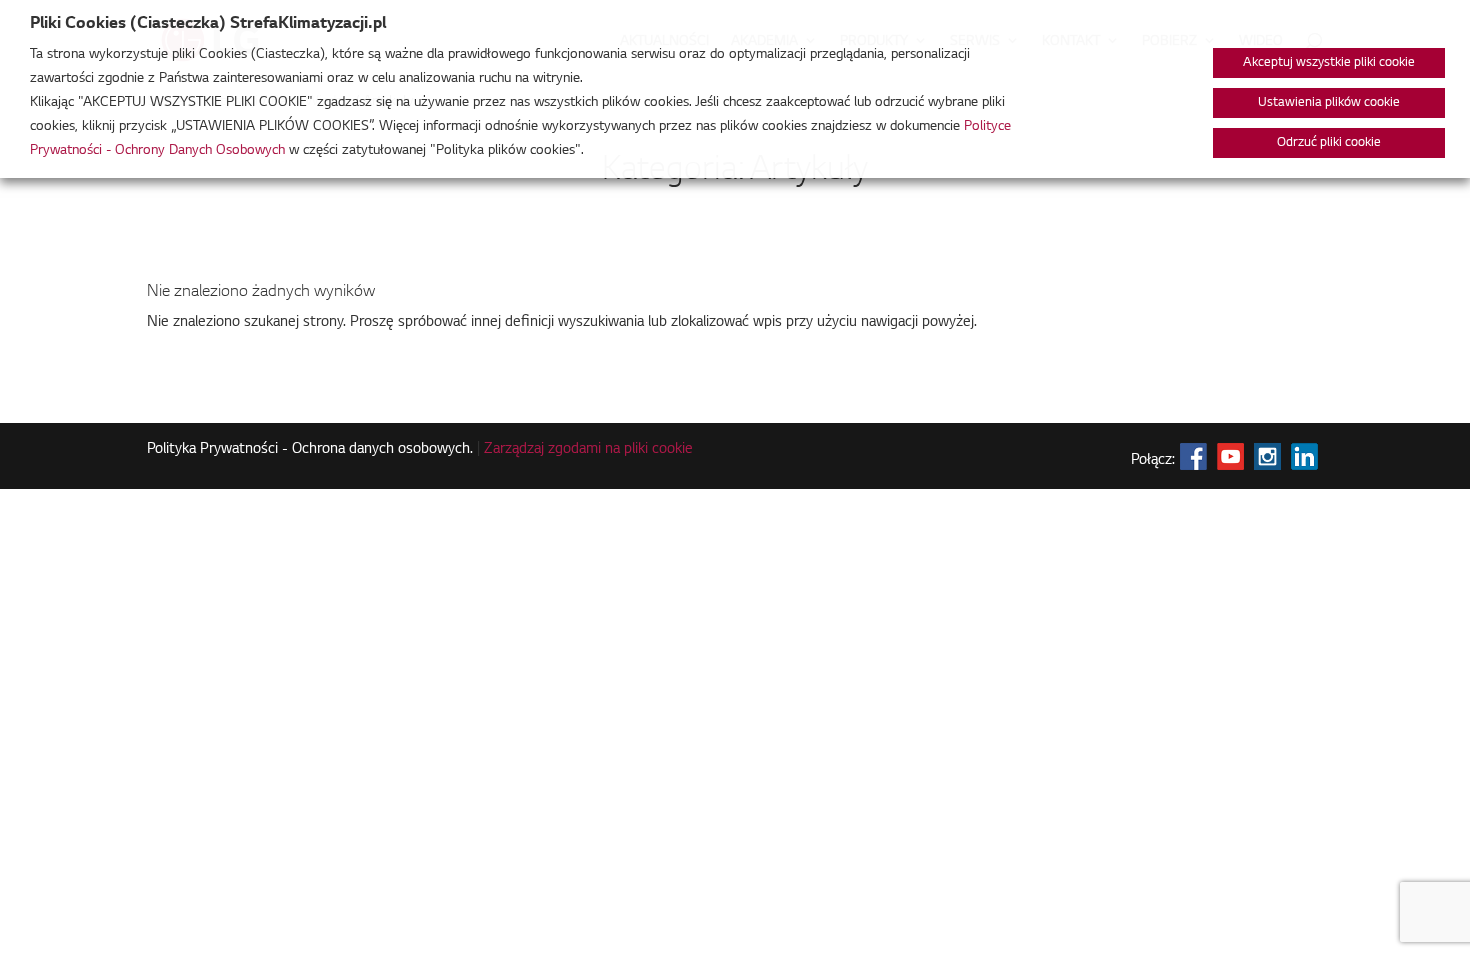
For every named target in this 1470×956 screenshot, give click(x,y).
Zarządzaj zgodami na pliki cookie (588, 450)
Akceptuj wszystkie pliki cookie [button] (1329, 63)
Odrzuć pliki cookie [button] (1329, 143)
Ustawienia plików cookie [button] (1329, 103)
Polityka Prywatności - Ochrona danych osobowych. (310, 450)
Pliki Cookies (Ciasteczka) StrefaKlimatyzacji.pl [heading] (208, 24)
